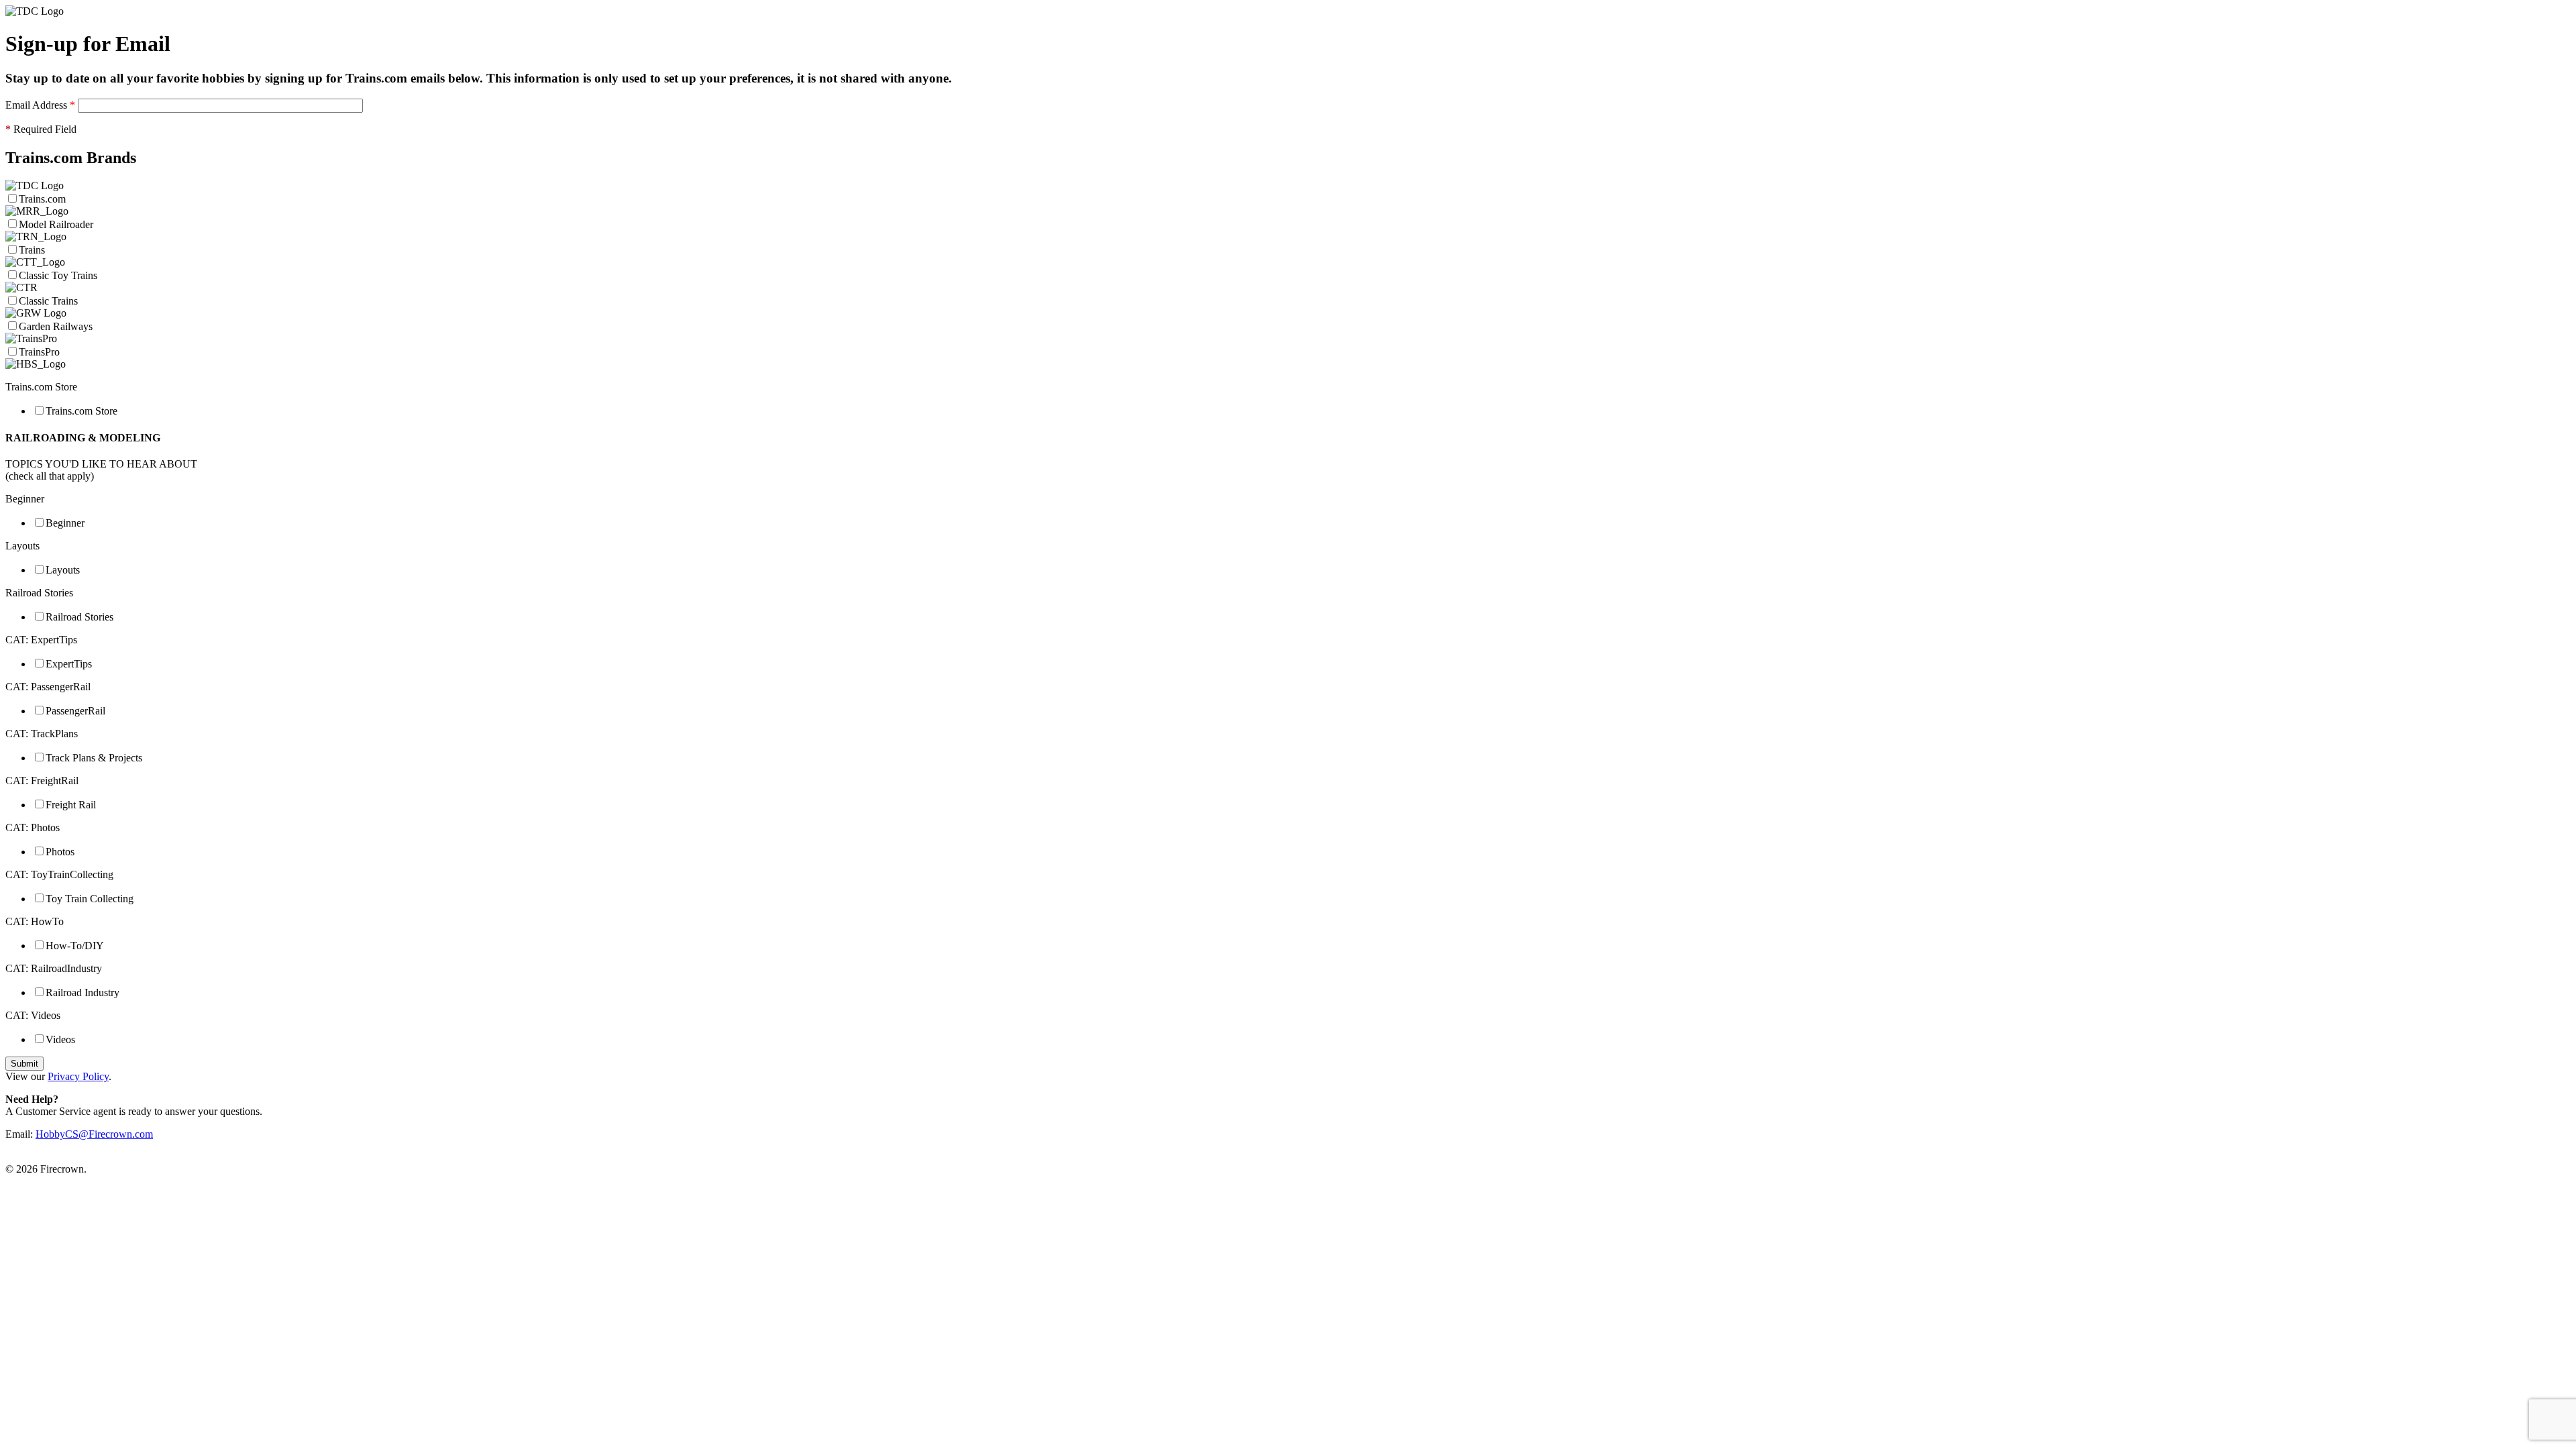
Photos (60, 852)
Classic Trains (48, 301)
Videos (60, 1039)
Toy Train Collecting (90, 899)
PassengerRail (75, 711)
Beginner (65, 523)
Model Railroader (56, 224)
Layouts (63, 570)
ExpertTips (69, 664)
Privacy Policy (78, 1076)
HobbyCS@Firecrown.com (94, 1134)
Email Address (40, 105)
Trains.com (44, 199)
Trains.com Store (82, 411)
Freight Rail (71, 805)
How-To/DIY (75, 946)
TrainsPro (39, 352)
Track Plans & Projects (94, 758)
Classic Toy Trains (58, 275)
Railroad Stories (79, 617)
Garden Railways (56, 326)
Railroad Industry (83, 992)
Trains (32, 250)
